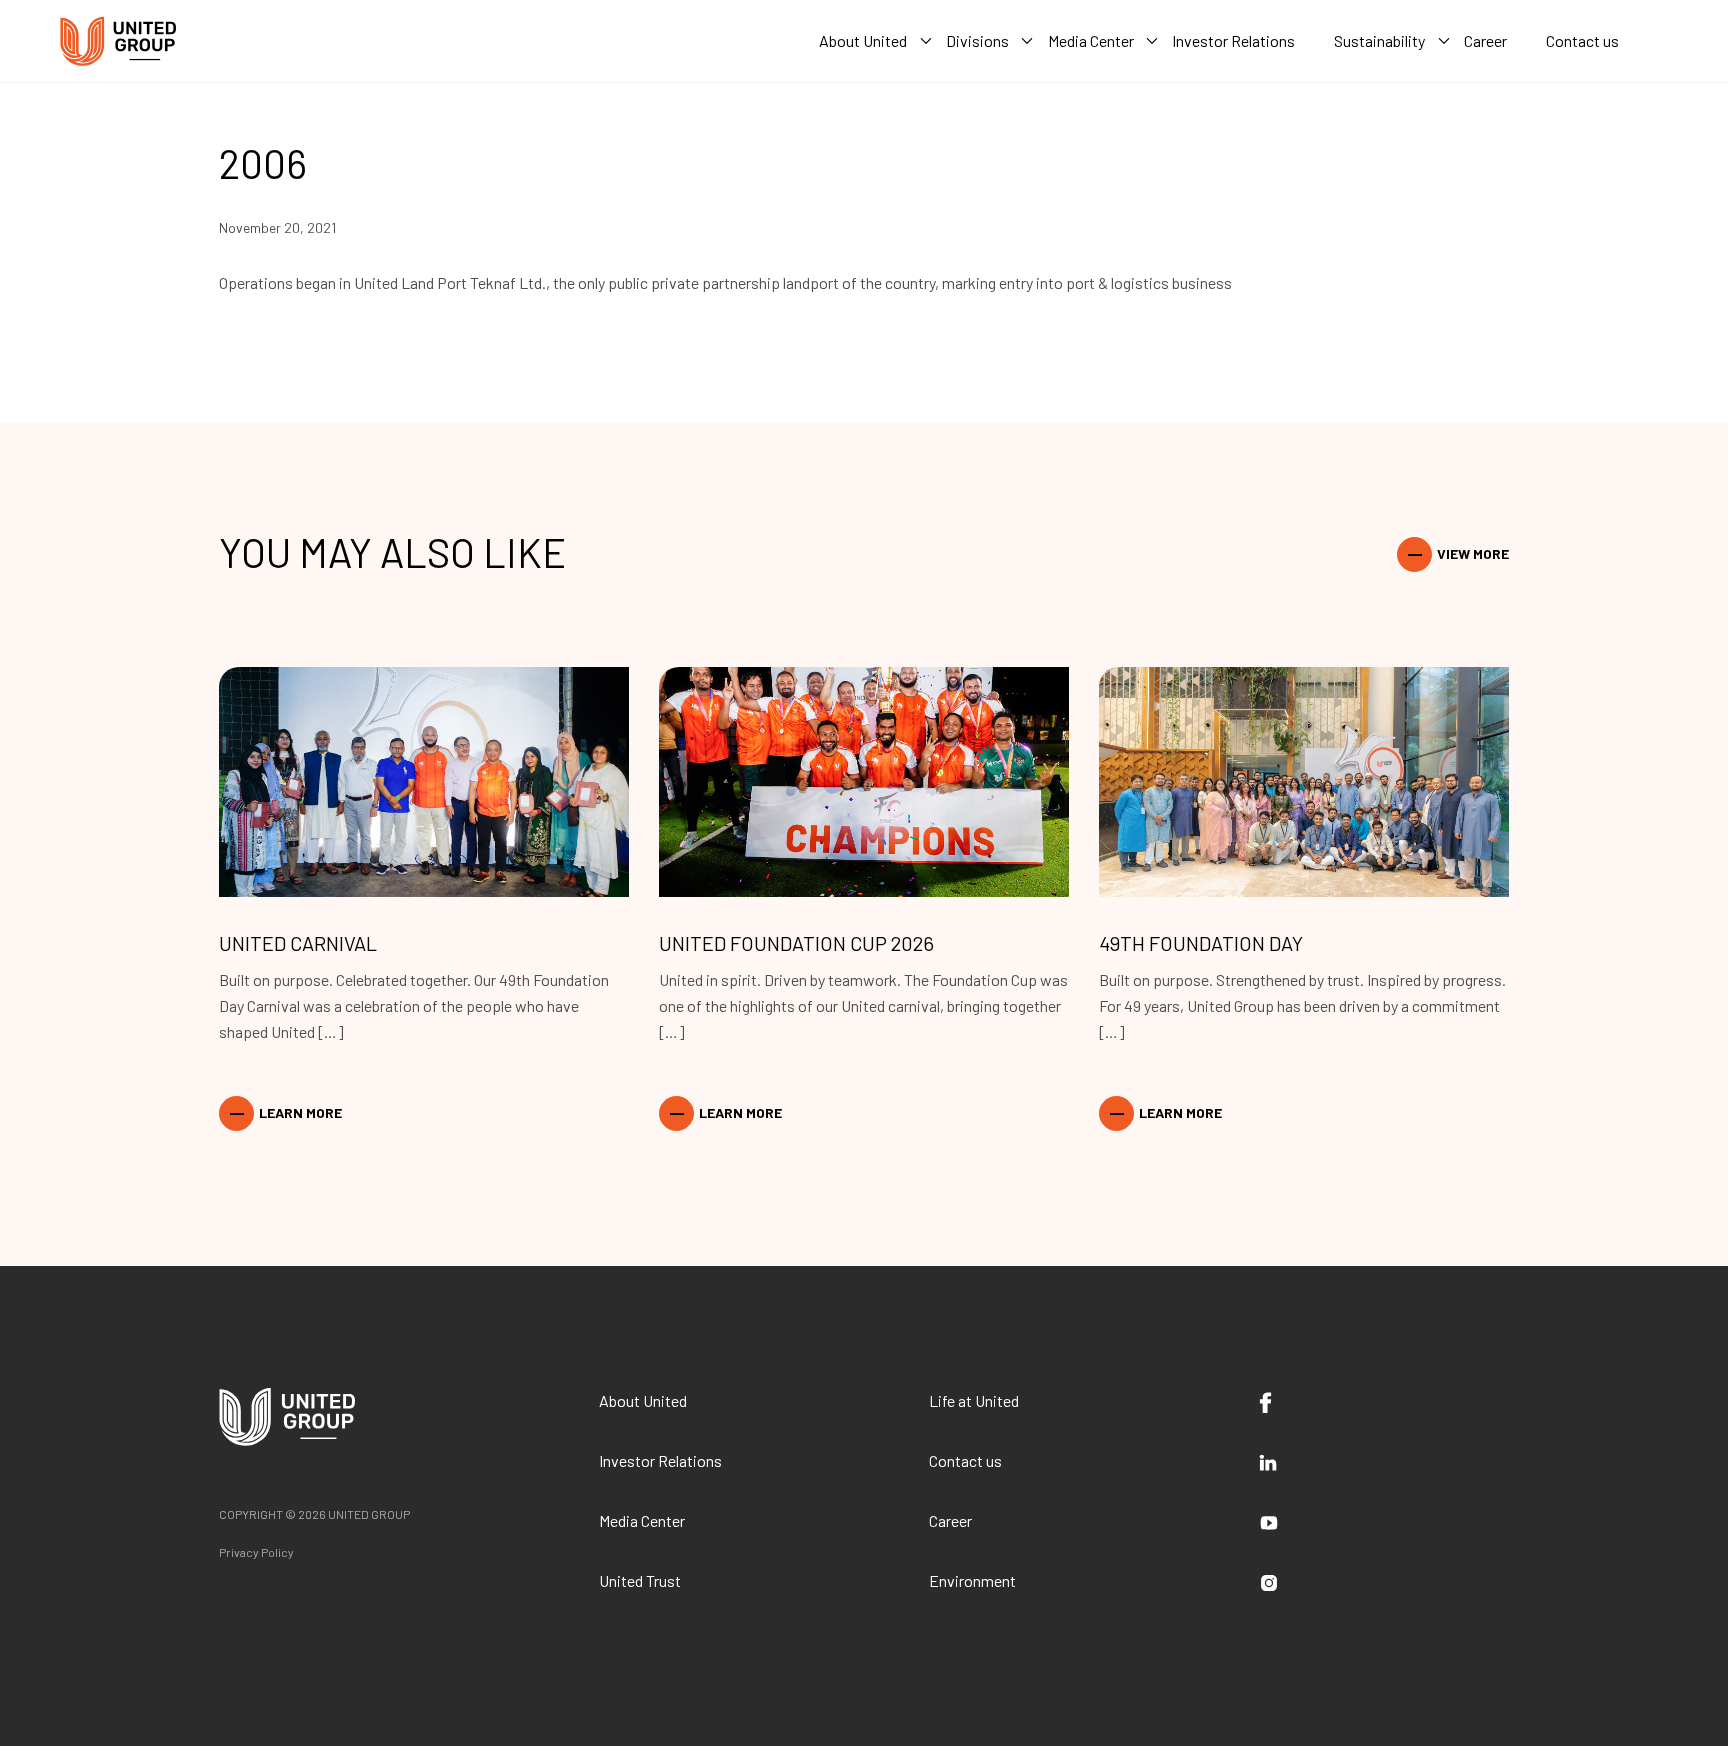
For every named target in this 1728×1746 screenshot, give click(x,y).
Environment (972, 1580)
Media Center (642, 1520)
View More (1473, 553)
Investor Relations (660, 1460)
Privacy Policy (256, 1552)
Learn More (300, 1112)
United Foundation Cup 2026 (796, 943)
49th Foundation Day (1201, 943)
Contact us (965, 1460)
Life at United (974, 1400)
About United (643, 1400)
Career (950, 1520)
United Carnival (298, 943)
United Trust (640, 1580)
